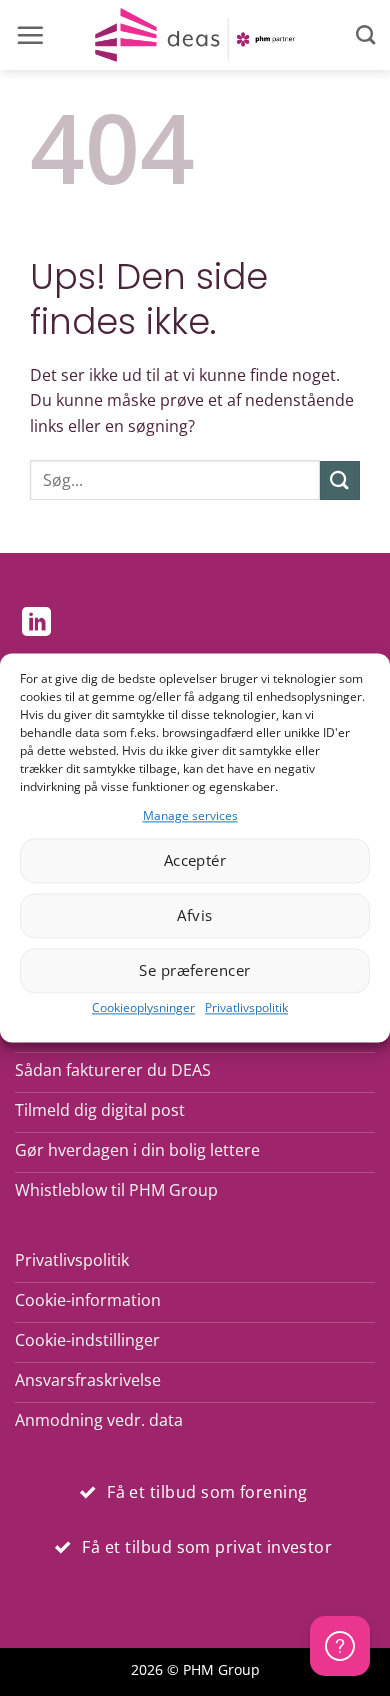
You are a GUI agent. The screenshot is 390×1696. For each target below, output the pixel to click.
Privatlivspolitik (246, 1007)
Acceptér (195, 861)
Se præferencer (194, 971)
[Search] (365, 34)
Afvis (194, 916)
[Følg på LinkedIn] (36, 624)
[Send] (340, 480)
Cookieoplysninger (143, 1007)
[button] (30, 35)
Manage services (190, 815)
